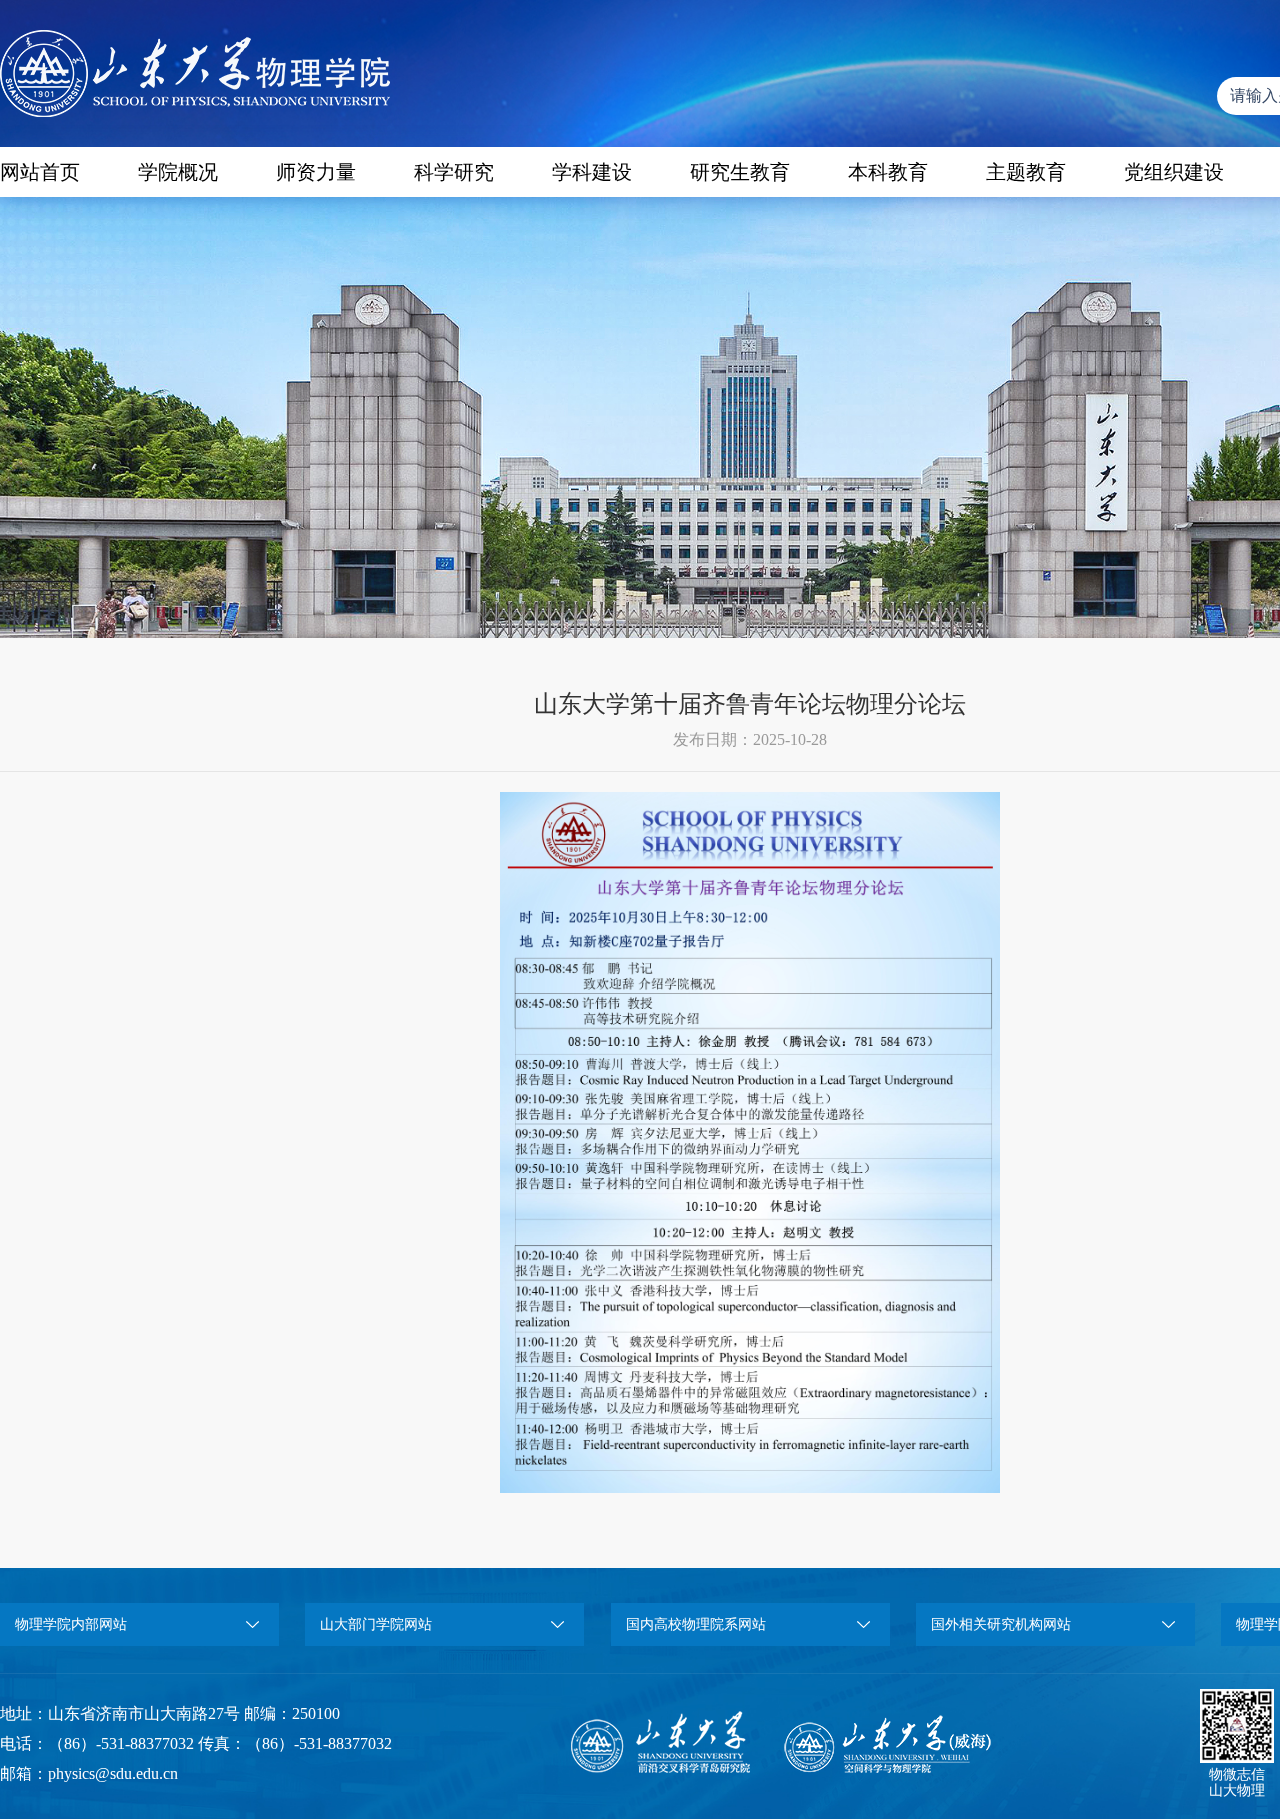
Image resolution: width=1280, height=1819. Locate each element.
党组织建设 (1174, 172)
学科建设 (592, 172)
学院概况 (178, 172)
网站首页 (40, 172)
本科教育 (888, 172)
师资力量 (316, 172)
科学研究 (454, 172)
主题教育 (1026, 172)
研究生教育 (740, 172)
